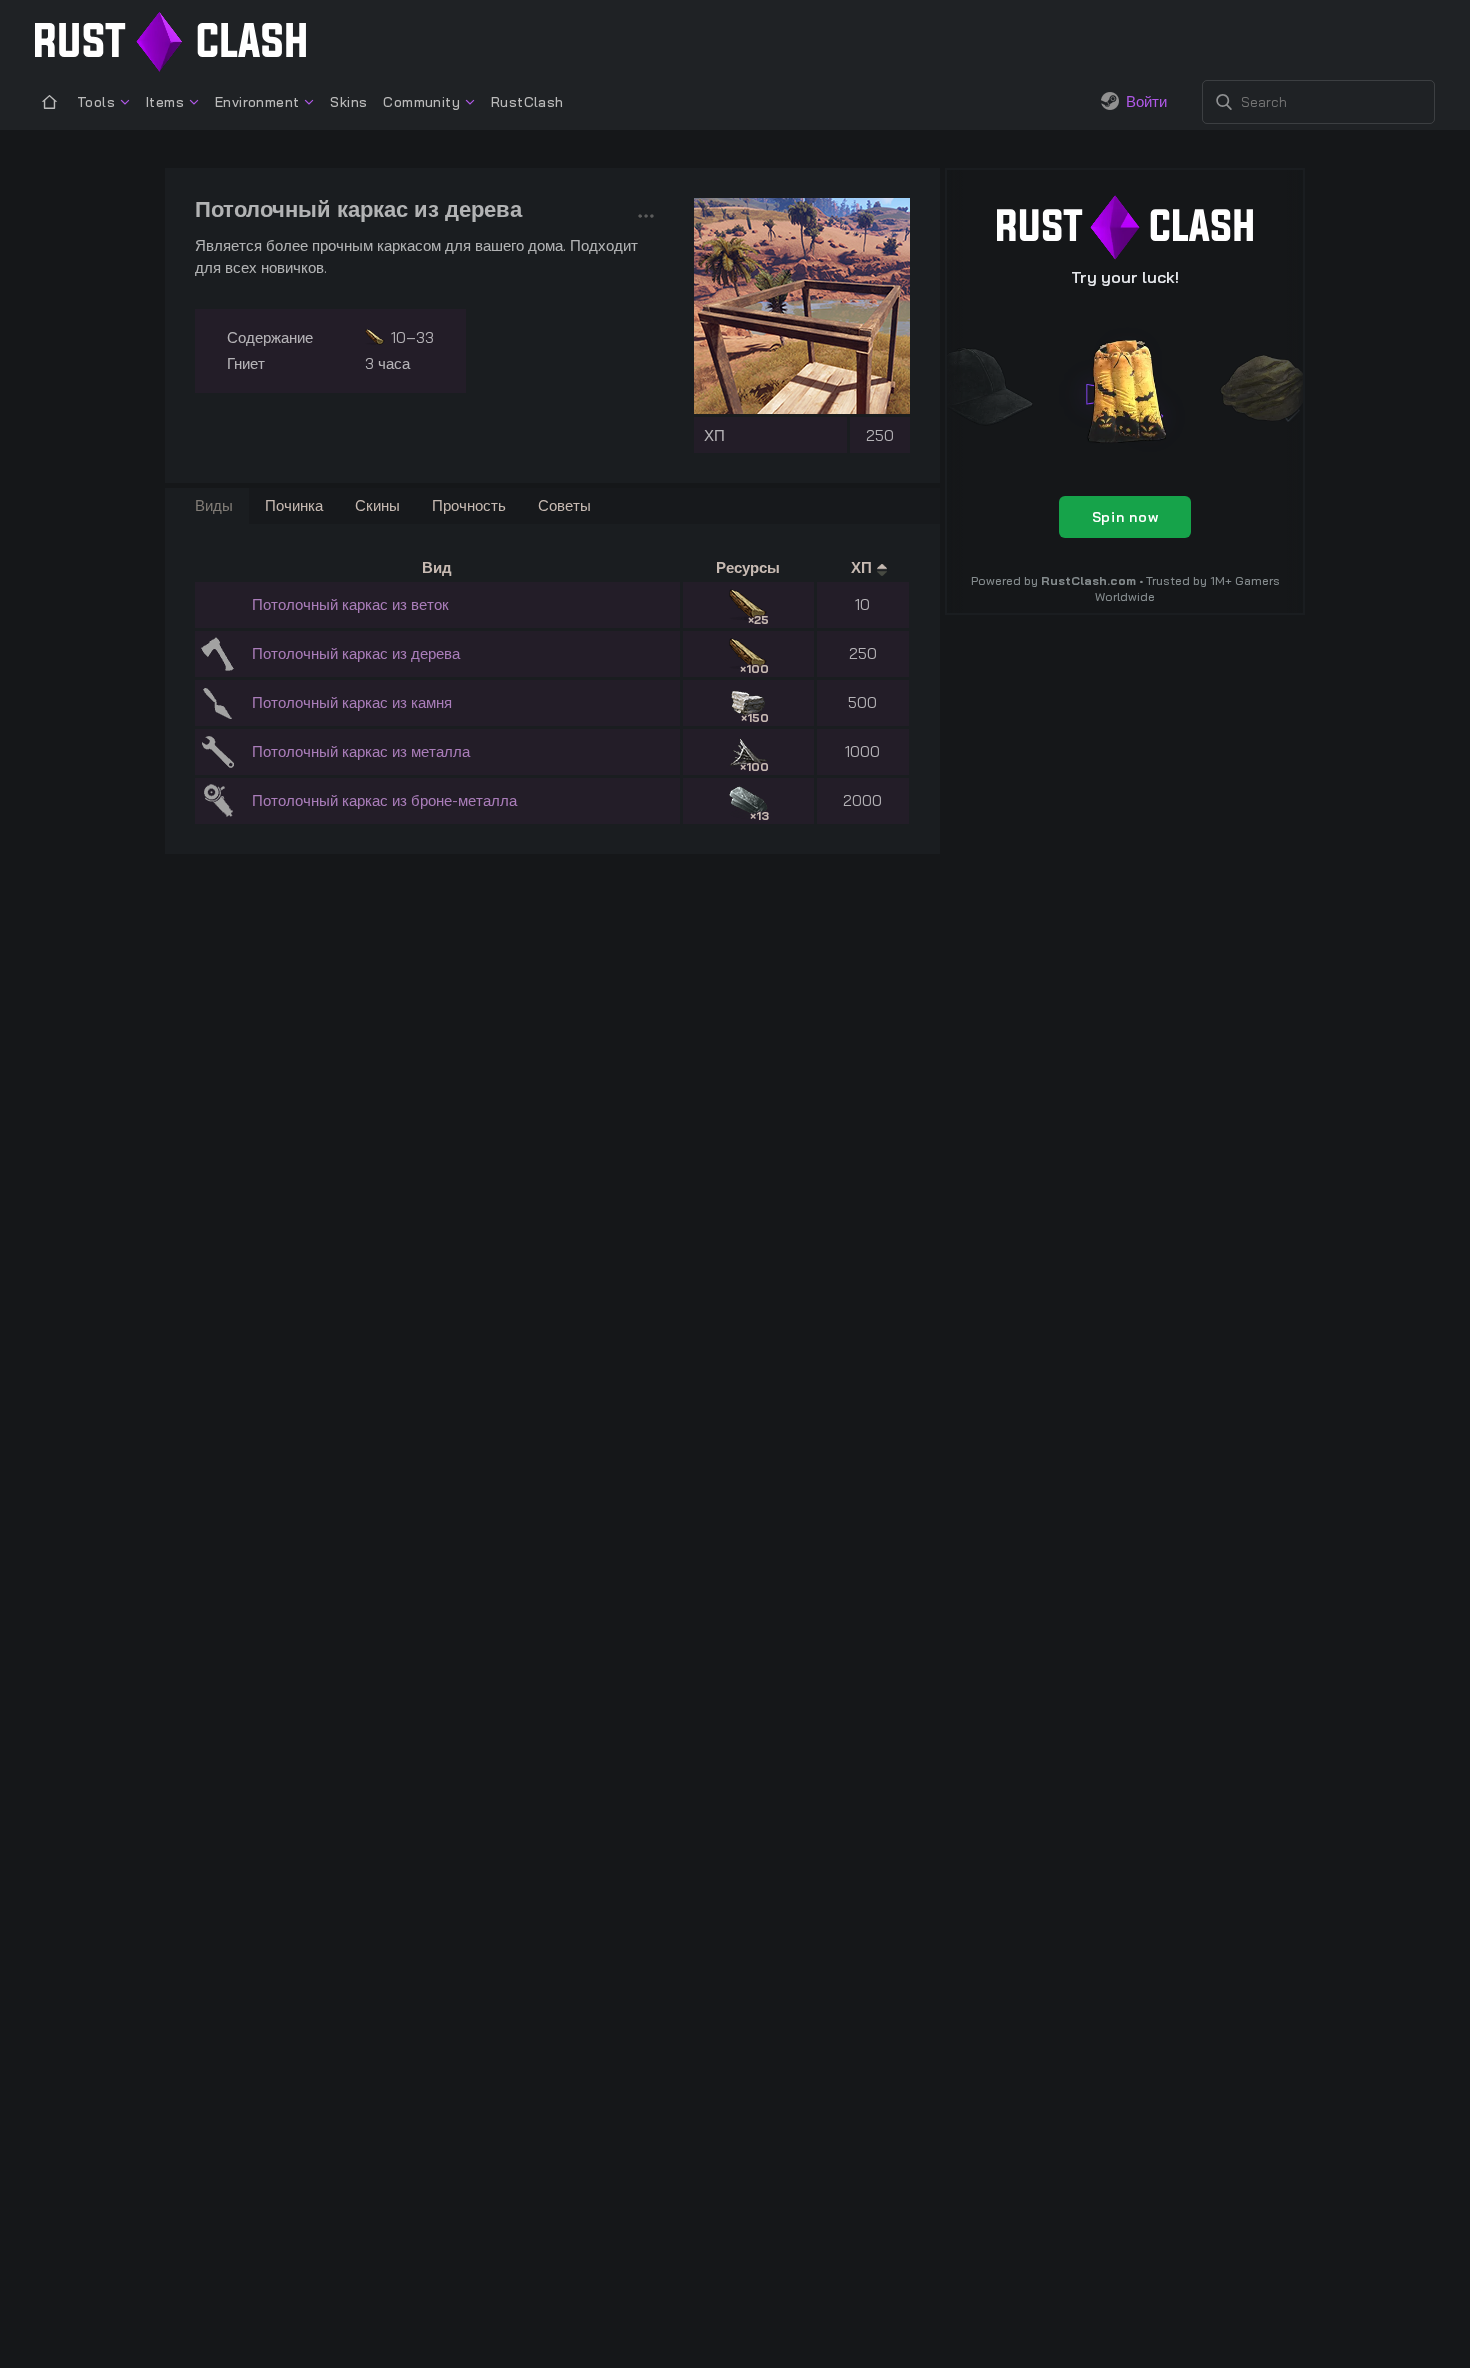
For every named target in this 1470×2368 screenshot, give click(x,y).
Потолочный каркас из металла (361, 751)
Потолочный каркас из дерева (356, 653)
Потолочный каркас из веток (350, 604)
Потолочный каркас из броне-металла (384, 800)
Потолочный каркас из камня (352, 702)
